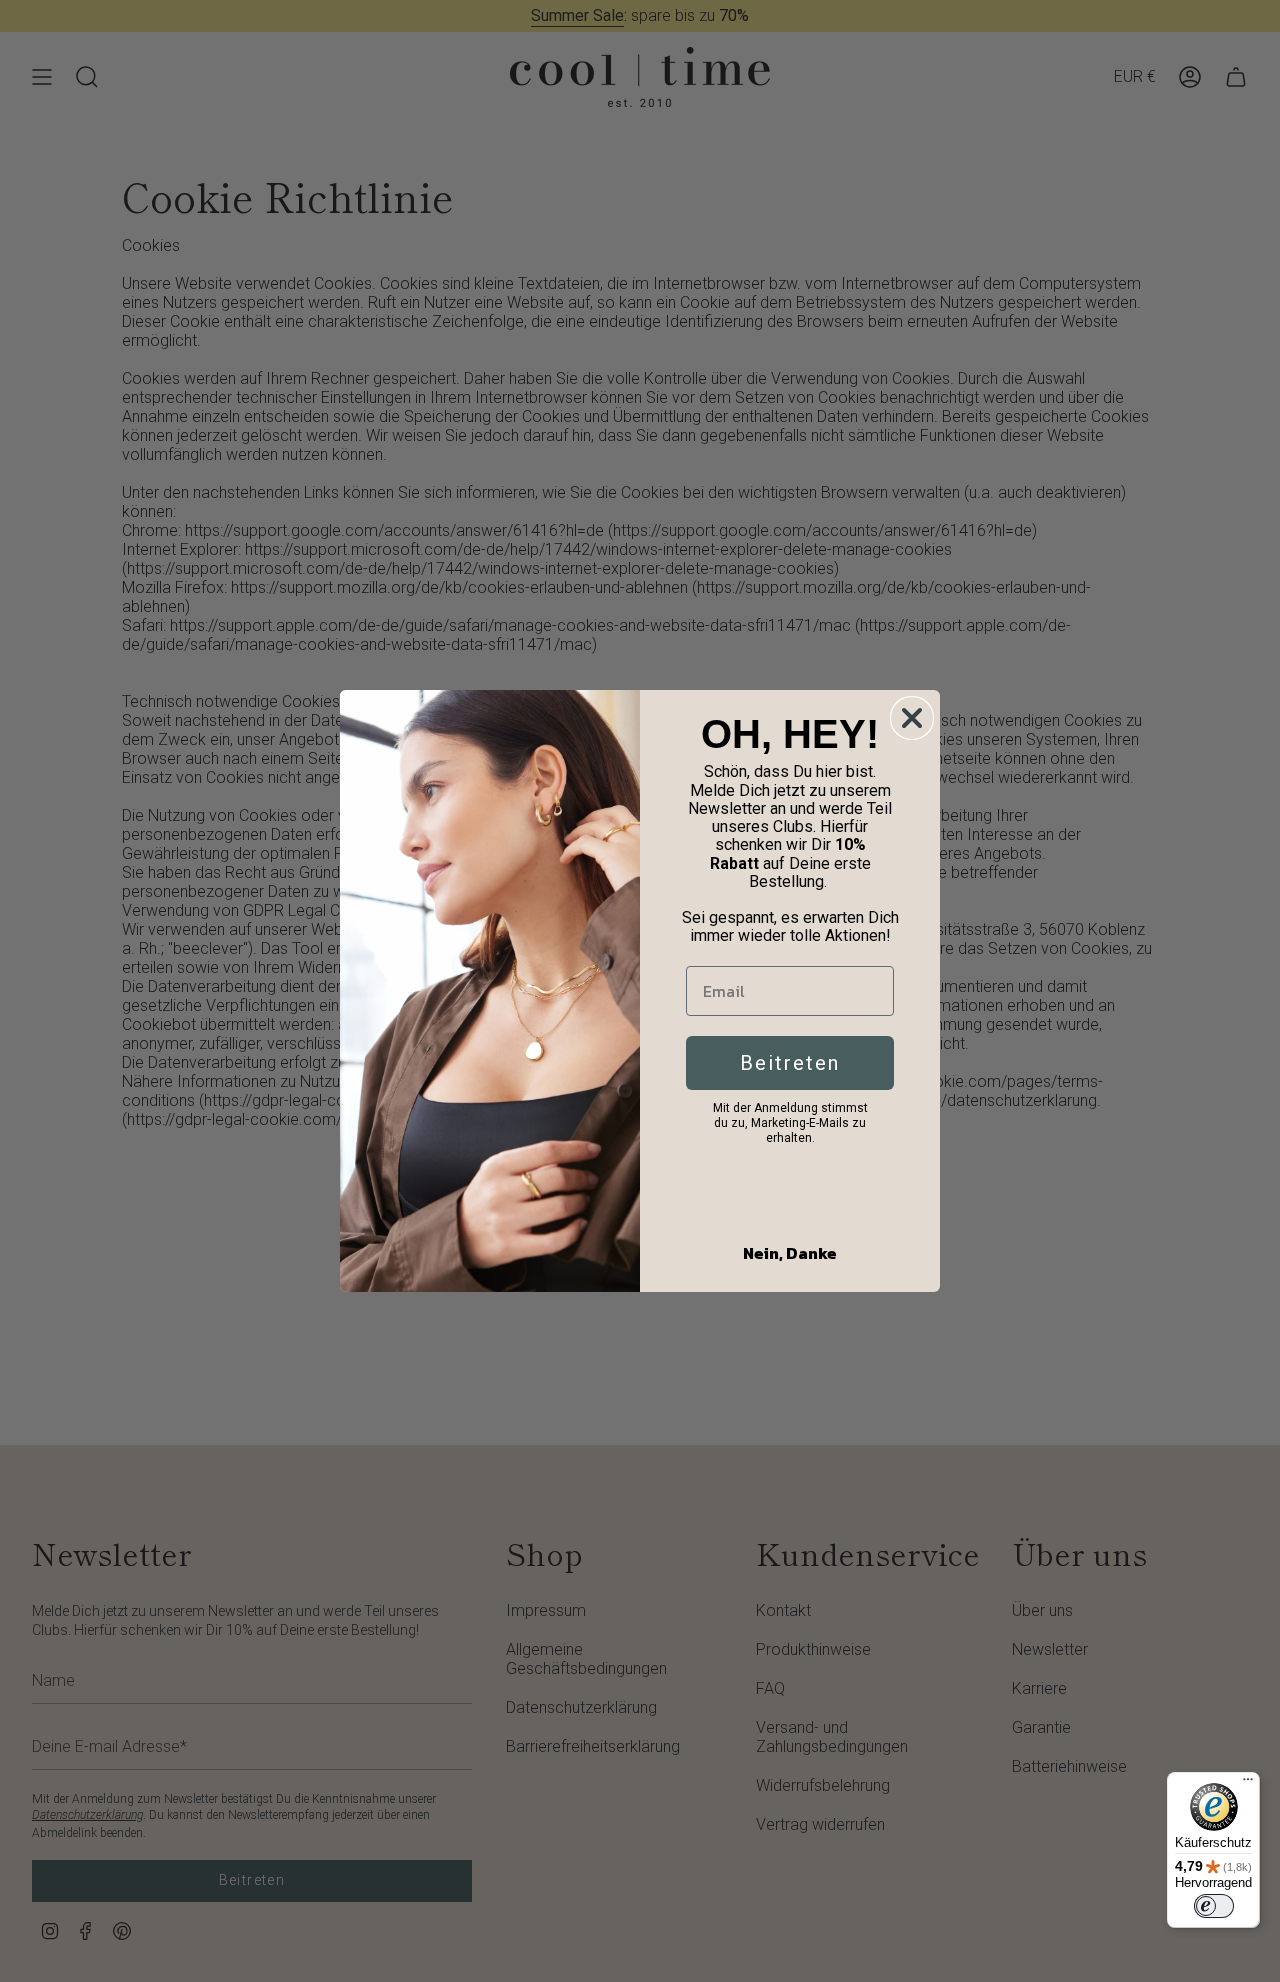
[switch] (1214, 1906)
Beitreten (790, 1063)
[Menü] (1248, 1784)
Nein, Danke (790, 1253)
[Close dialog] (912, 718)
